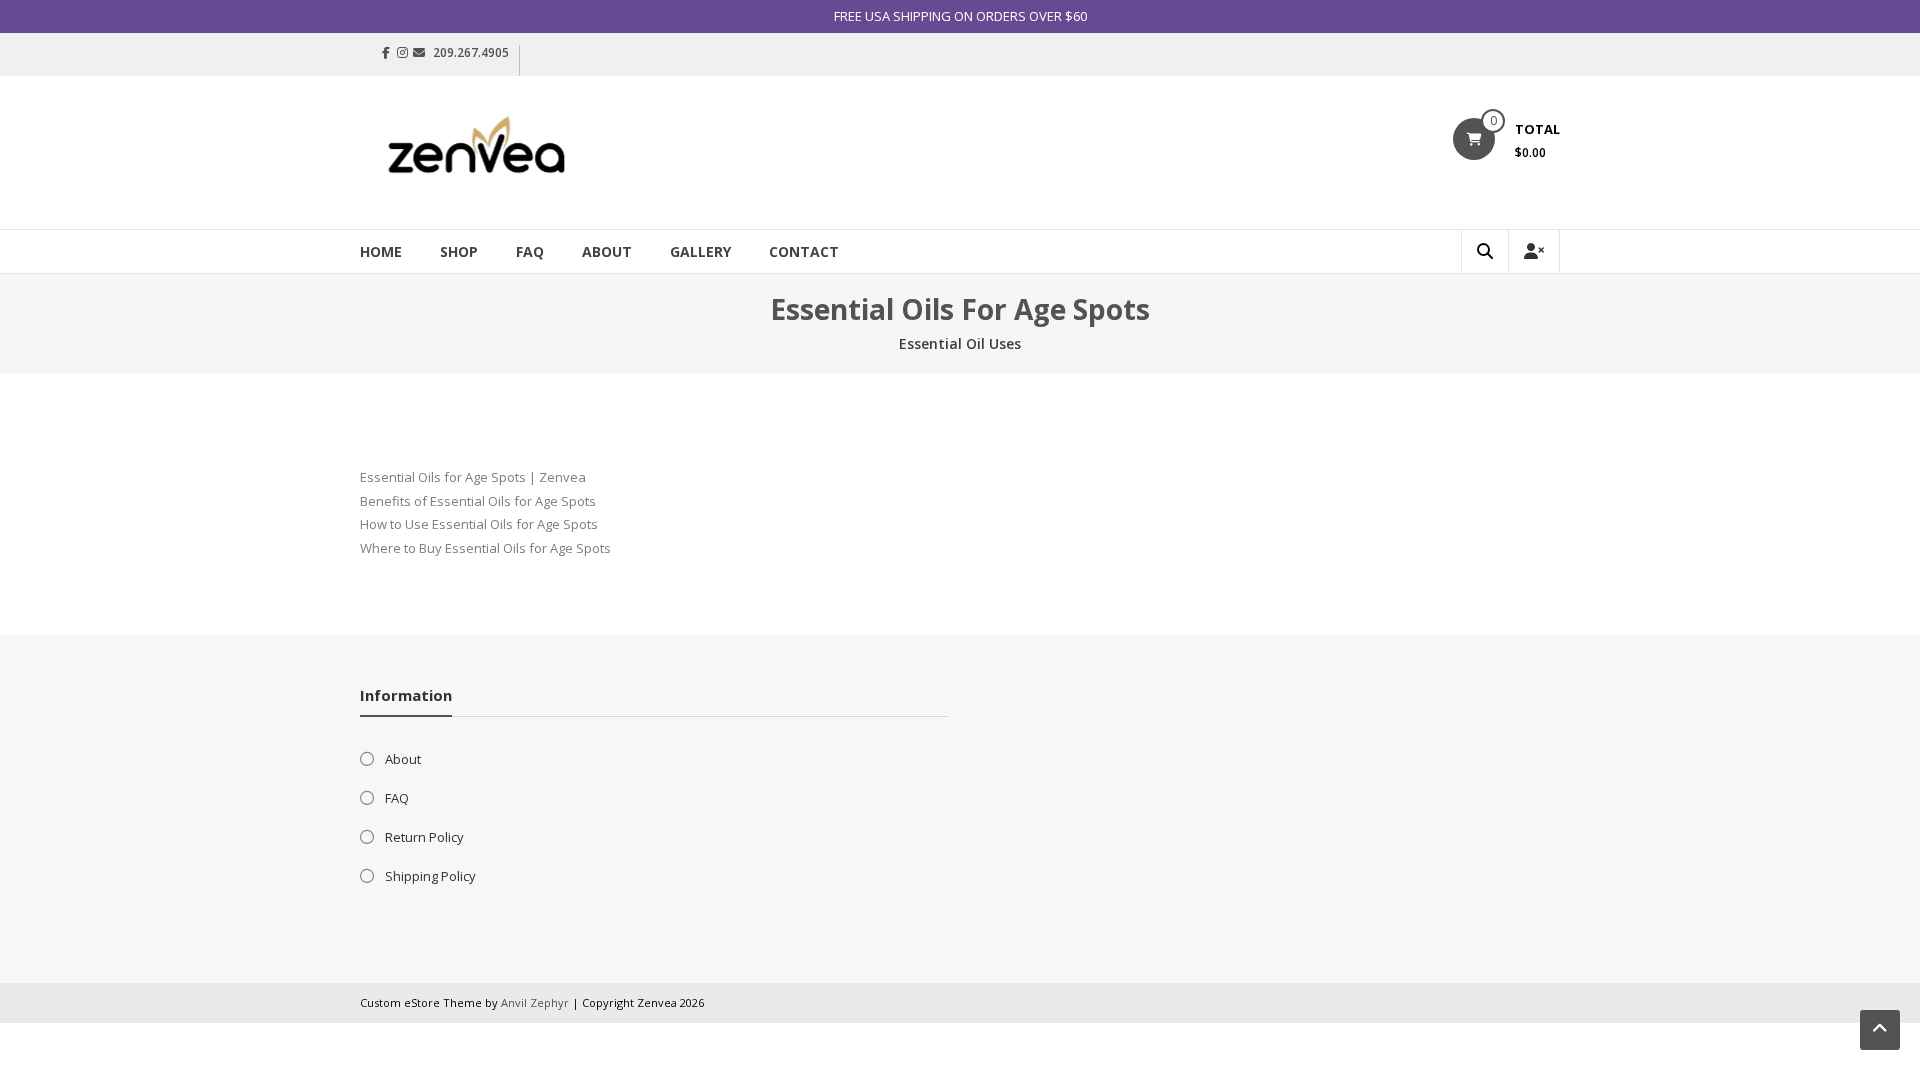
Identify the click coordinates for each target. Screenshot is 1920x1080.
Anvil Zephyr (535, 1002)
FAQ (530, 251)
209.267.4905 (471, 52)
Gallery (700, 251)
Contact (804, 251)
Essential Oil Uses (960, 343)
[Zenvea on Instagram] (402, 53)
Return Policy (424, 837)
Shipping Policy (430, 876)
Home (381, 251)
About (607, 251)
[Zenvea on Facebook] (386, 53)
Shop (459, 251)
